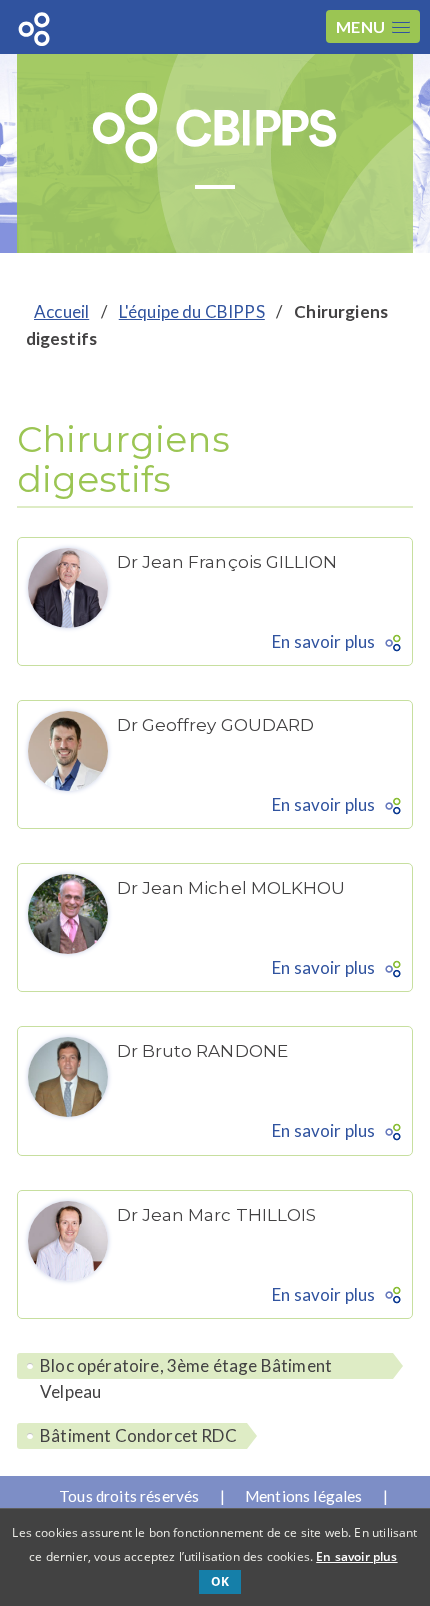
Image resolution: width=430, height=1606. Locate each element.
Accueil (61, 311)
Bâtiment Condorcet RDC (138, 1435)
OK (220, 1581)
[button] (373, 26)
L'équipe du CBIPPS (192, 311)
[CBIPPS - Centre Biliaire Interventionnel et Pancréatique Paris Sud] (215, 129)
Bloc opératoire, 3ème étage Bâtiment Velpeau (186, 1367)
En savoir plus (323, 641)
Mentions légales (304, 1496)
